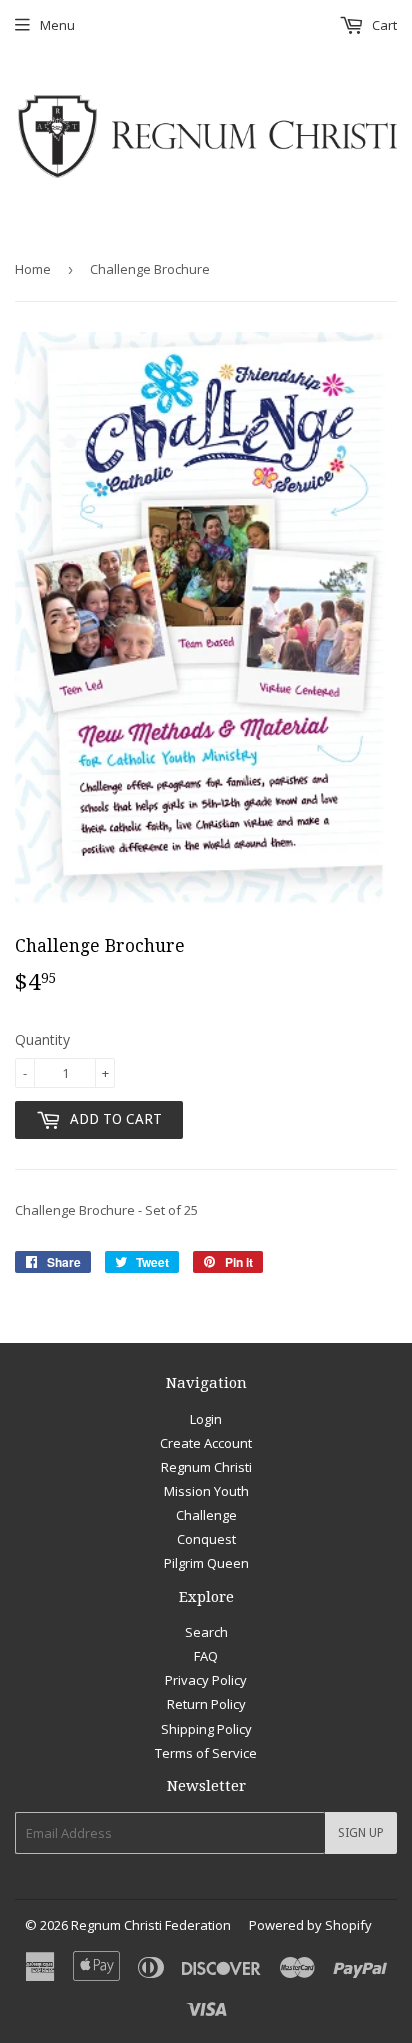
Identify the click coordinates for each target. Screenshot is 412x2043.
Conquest (206, 1539)
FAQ (206, 1656)
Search (206, 1632)
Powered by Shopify (310, 1925)
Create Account (206, 1443)
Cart (383, 25)
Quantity (42, 1039)
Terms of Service (206, 1753)
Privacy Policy (206, 1680)
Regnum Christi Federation (151, 1925)
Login (206, 1419)
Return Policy (206, 1704)
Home (33, 269)
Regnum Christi (206, 1467)
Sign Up (361, 1833)
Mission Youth (206, 1491)
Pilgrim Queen (206, 1563)
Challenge (206, 1515)
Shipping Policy (206, 1729)
